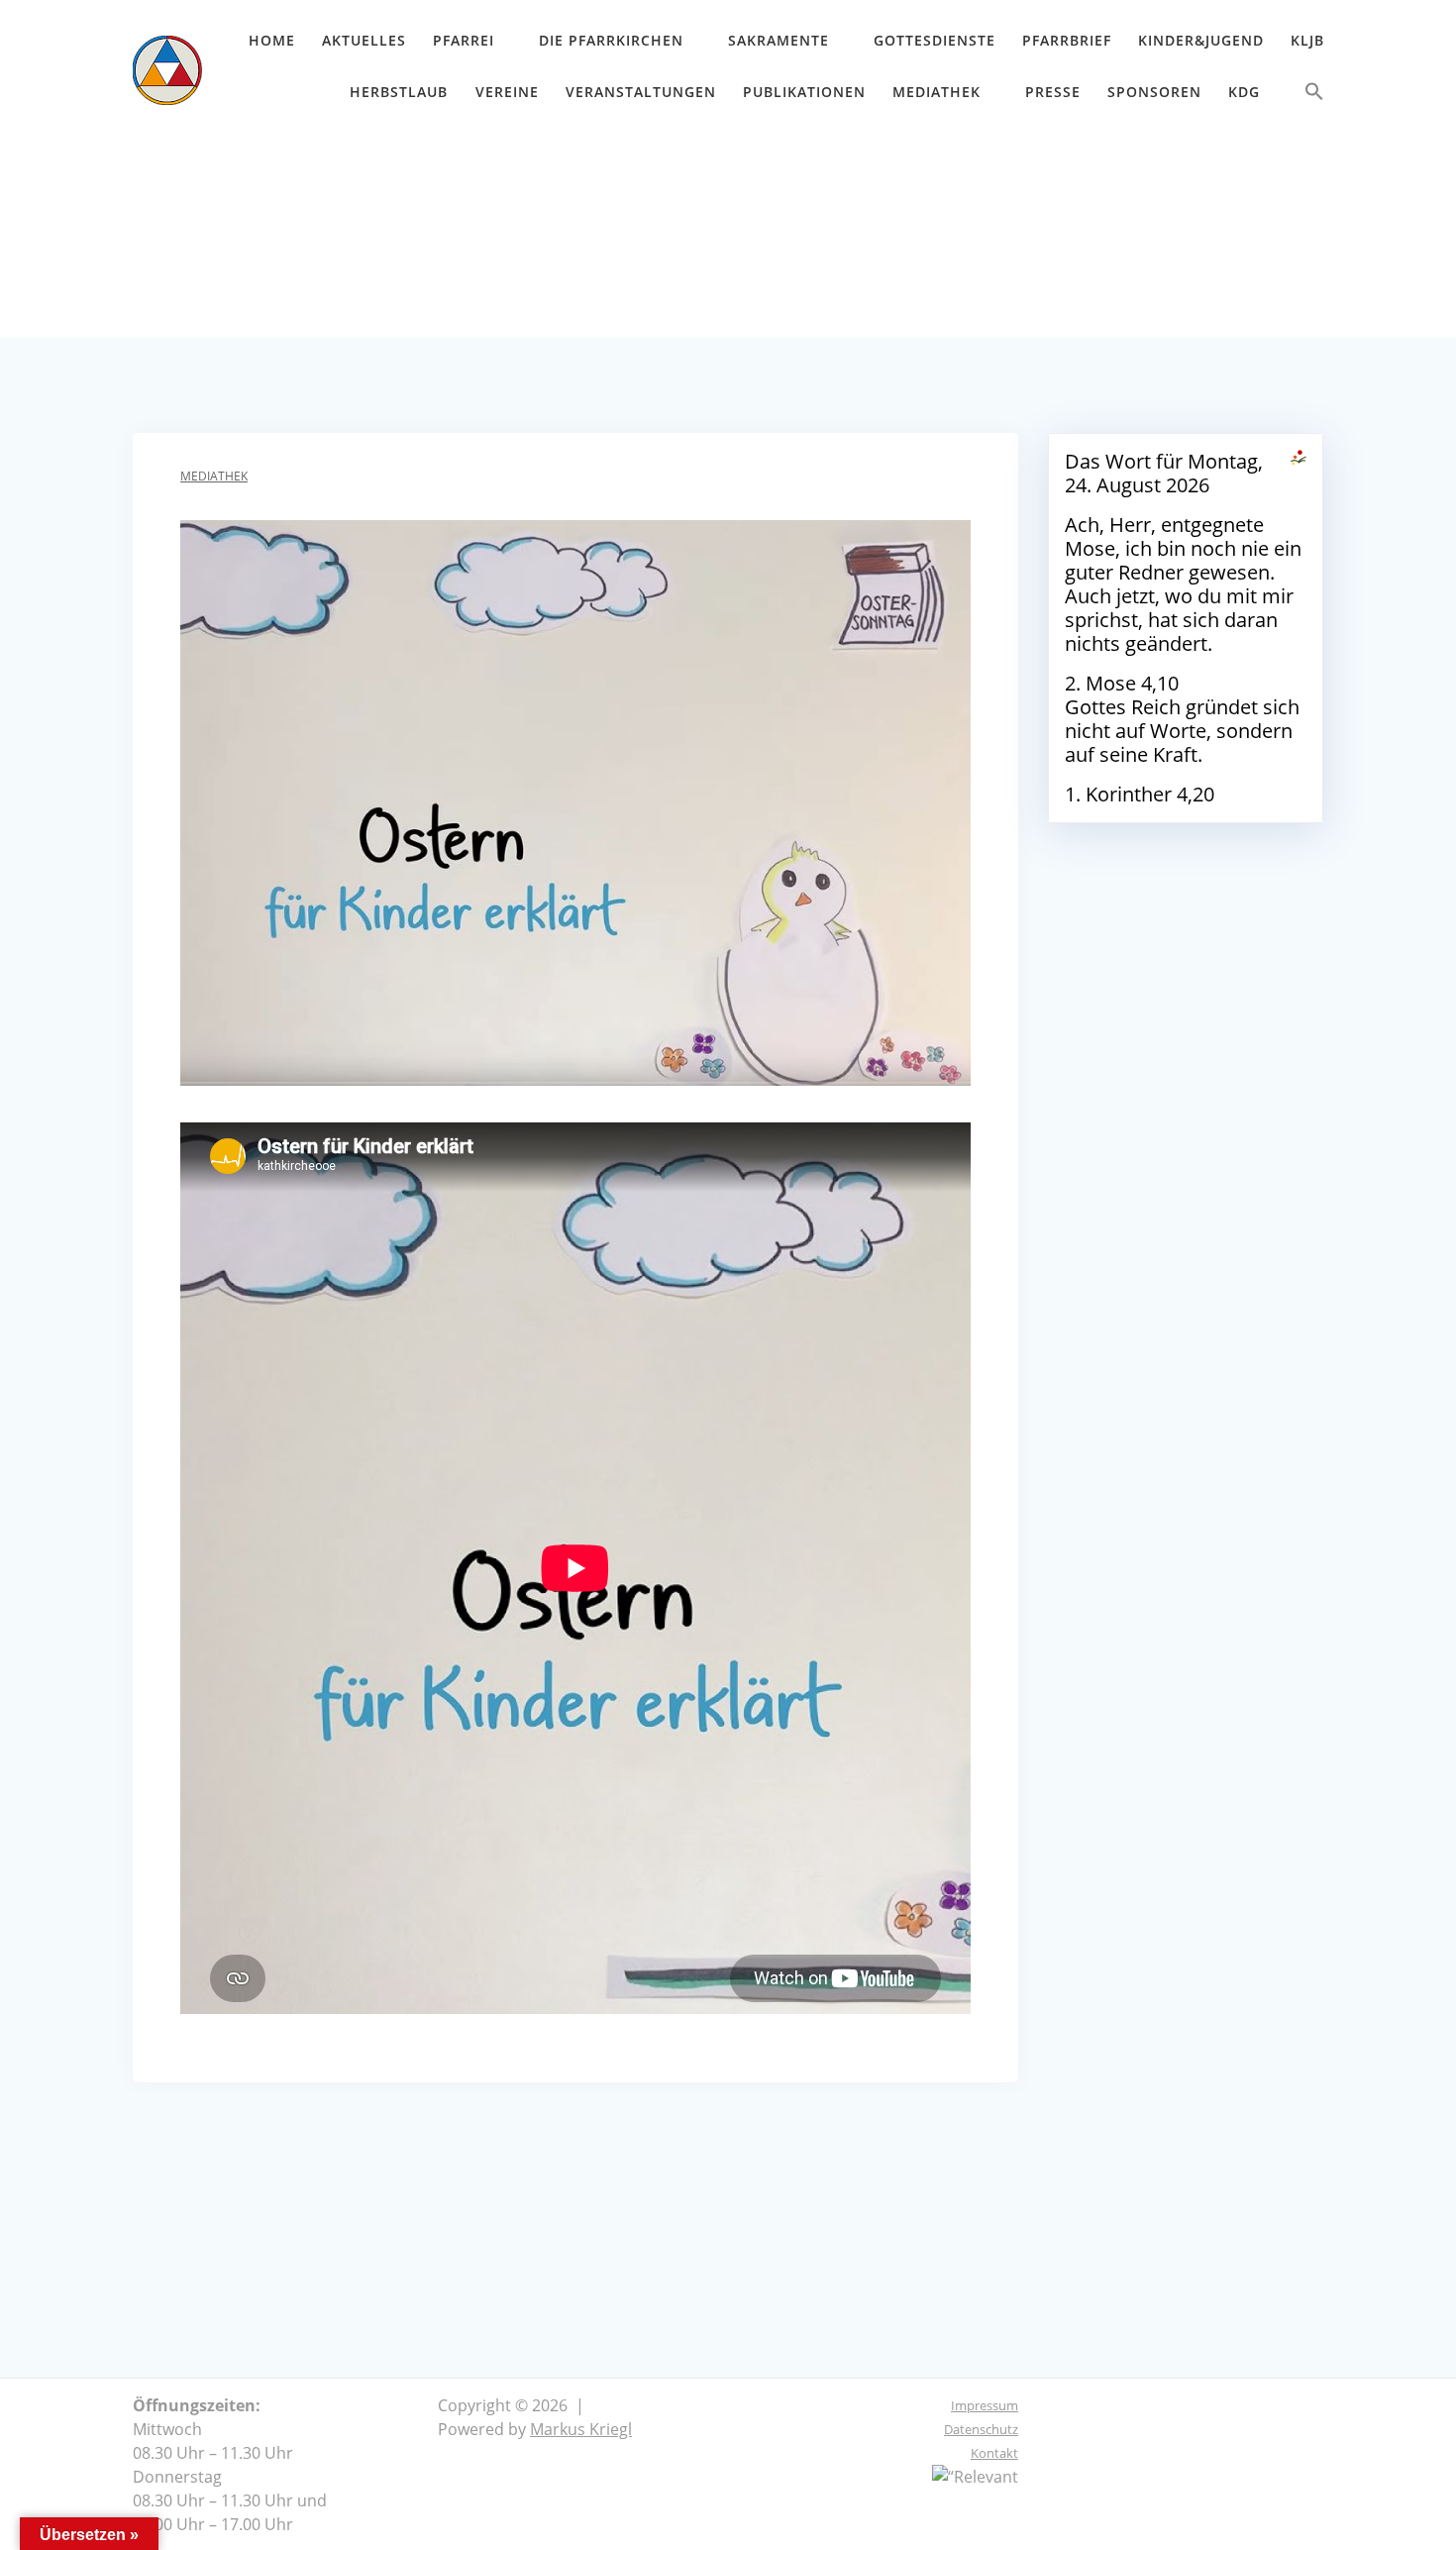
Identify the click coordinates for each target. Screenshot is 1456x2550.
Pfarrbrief (1067, 40)
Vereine (507, 92)
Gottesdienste (935, 40)
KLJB (1307, 40)
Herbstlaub (399, 92)
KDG (1244, 92)
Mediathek (936, 92)
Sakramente (779, 40)
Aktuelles (364, 40)
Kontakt (994, 2453)
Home (272, 40)
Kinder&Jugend (1201, 40)
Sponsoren (1154, 92)
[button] (1314, 96)
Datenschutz (981, 2429)
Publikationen (804, 92)
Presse (1053, 92)
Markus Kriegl (581, 2429)
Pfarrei (464, 40)
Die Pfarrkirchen (611, 40)
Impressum (985, 2405)
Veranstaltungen (641, 92)
